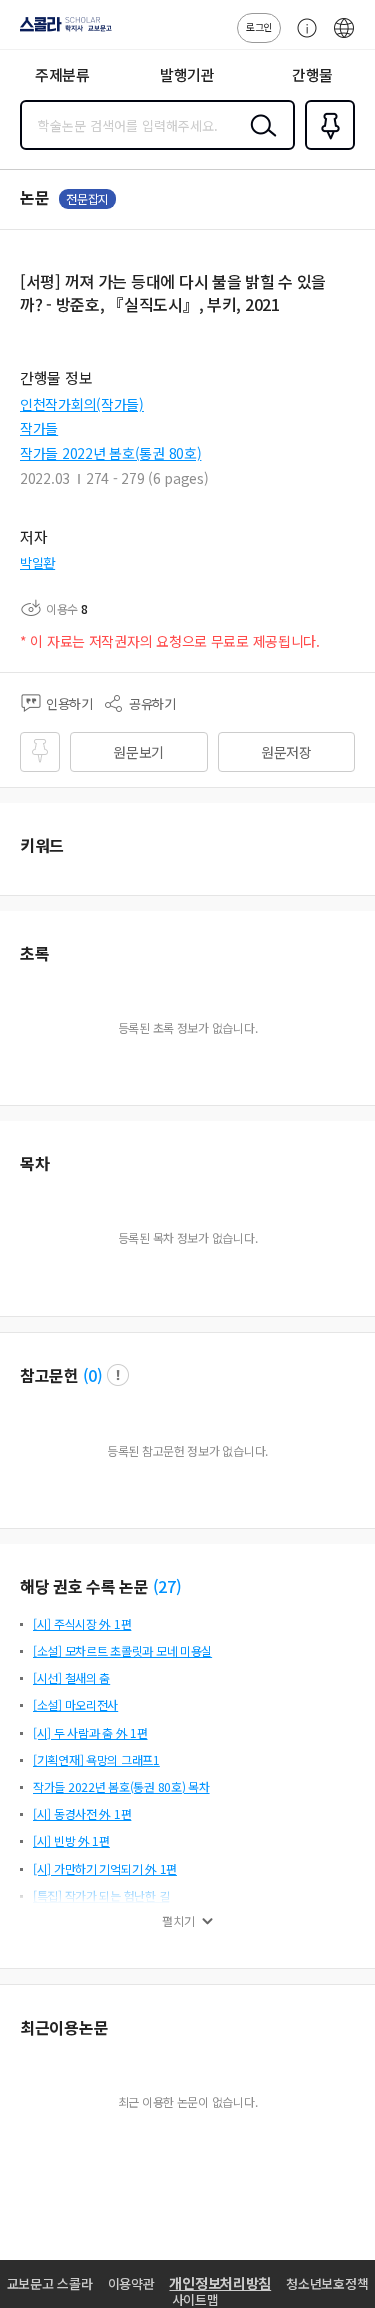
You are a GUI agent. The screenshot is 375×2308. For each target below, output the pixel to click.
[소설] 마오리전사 (75, 1704)
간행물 (312, 74)
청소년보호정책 (327, 2283)
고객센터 (302, 38)
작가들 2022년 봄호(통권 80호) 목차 (121, 1786)
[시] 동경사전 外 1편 (82, 1813)
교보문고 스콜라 (50, 2283)
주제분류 (62, 74)
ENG (344, 38)
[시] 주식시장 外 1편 (82, 1623)
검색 (259, 141)
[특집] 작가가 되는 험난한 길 (101, 1895)
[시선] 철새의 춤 (71, 1677)
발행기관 (187, 74)
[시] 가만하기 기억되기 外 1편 (105, 1868)
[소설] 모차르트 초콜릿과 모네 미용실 (122, 1650)
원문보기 (138, 752)
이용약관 (131, 2283)
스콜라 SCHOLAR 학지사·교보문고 (62, 31)
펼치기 (178, 1921)
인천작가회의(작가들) (82, 404)
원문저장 (286, 752)
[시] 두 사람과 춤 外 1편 (90, 1732)
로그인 (259, 26)
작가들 (39, 428)
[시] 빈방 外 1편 (71, 1840)
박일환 (37, 562)
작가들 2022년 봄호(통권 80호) (110, 453)
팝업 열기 (118, 1375)
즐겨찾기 (326, 148)
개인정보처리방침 (220, 2283)
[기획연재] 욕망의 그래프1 (96, 1759)
